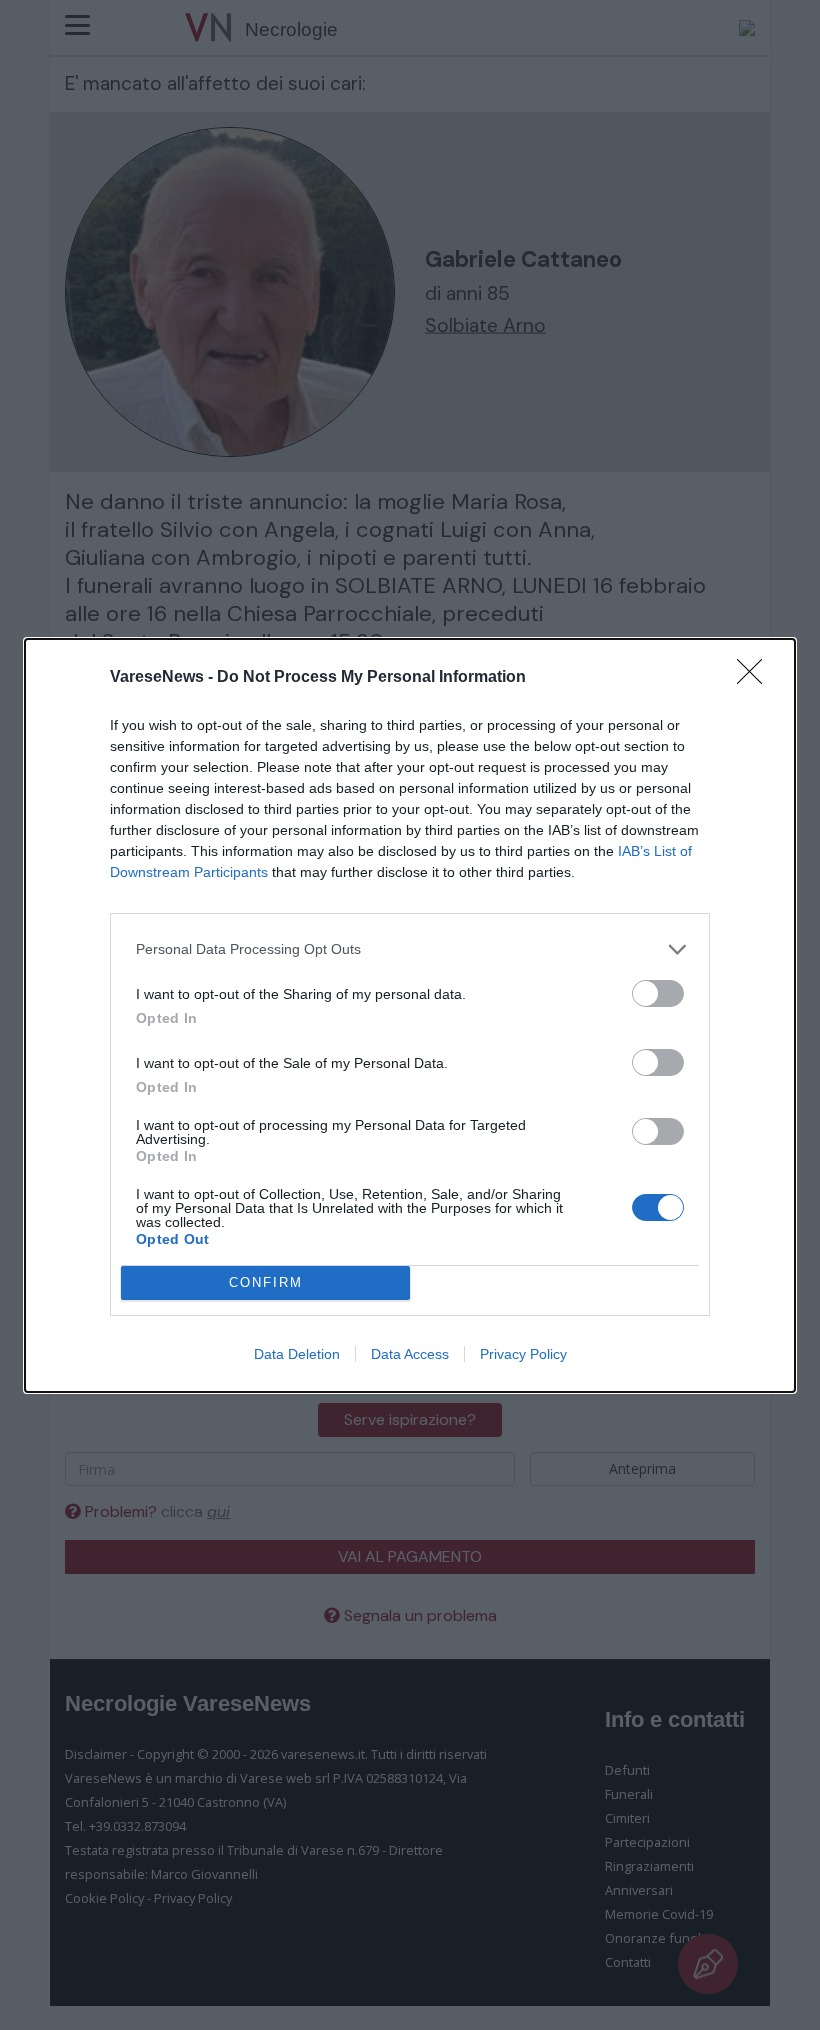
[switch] (658, 993)
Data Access (410, 1354)
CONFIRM (266, 1282)
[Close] (756, 678)
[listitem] (410, 949)
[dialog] (410, 1015)
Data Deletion (297, 1354)
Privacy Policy (523, 1354)
